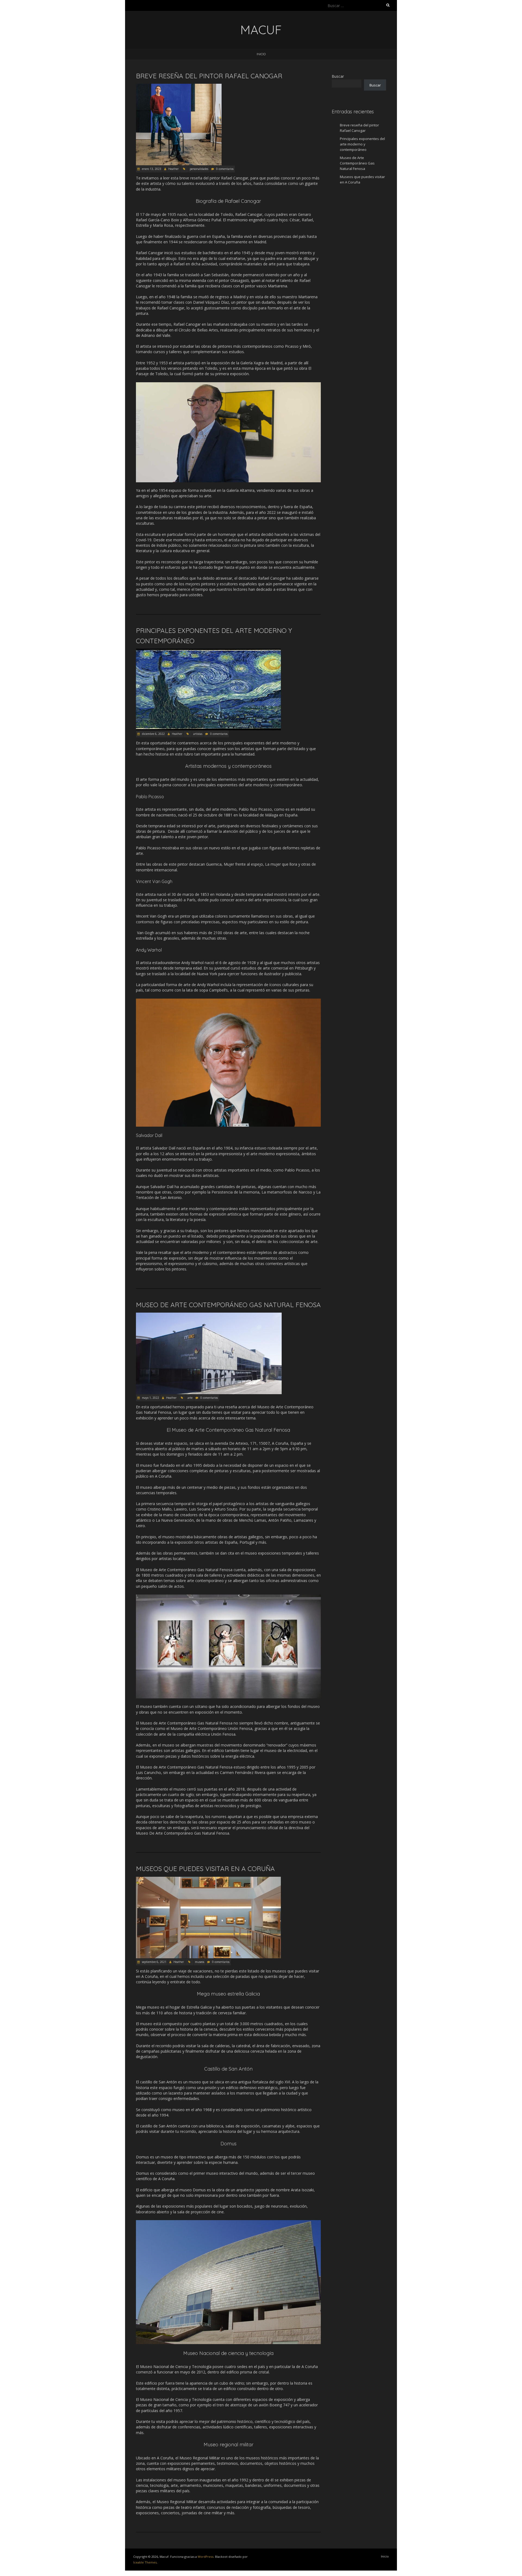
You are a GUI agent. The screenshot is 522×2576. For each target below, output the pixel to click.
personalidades (199, 169)
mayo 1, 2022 (150, 1398)
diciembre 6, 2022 (153, 734)
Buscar (338, 76)
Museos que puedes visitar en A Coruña (205, 1869)
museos (200, 1962)
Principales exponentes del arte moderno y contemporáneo (362, 144)
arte (190, 1398)
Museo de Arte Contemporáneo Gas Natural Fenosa (228, 1305)
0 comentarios (225, 169)
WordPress (206, 2557)
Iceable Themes (145, 2562)
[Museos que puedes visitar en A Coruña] (208, 1879)
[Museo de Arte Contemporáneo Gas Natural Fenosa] (209, 1315)
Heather (173, 169)
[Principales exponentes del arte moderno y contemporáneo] (208, 651)
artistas (198, 734)
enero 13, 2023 (151, 169)
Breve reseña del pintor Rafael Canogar (209, 76)
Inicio (261, 54)
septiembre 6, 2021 (154, 1962)
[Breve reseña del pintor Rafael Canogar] (179, 86)
